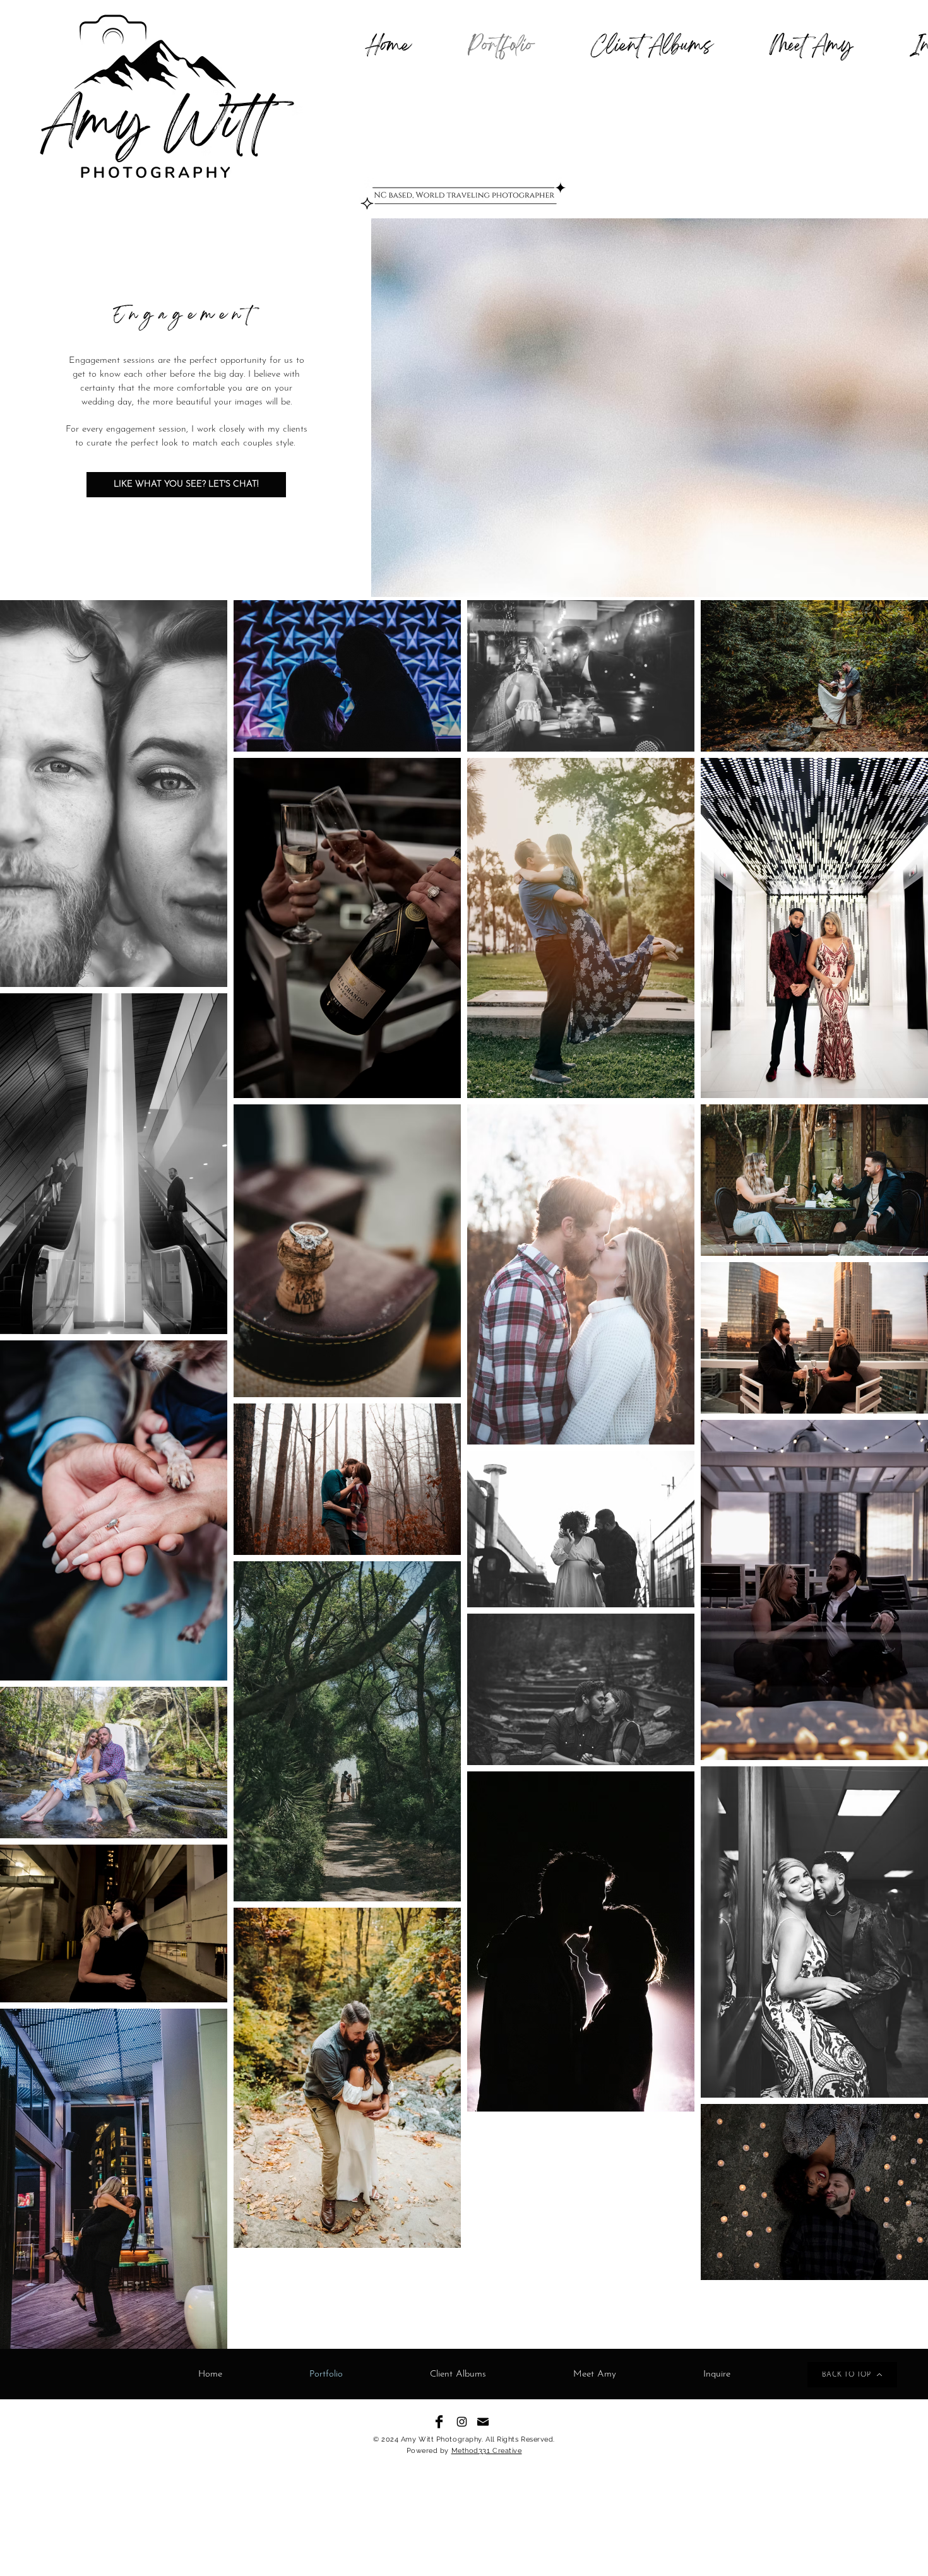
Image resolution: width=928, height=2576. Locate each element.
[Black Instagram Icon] (462, 2422)
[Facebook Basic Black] (439, 2422)
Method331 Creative (487, 2451)
